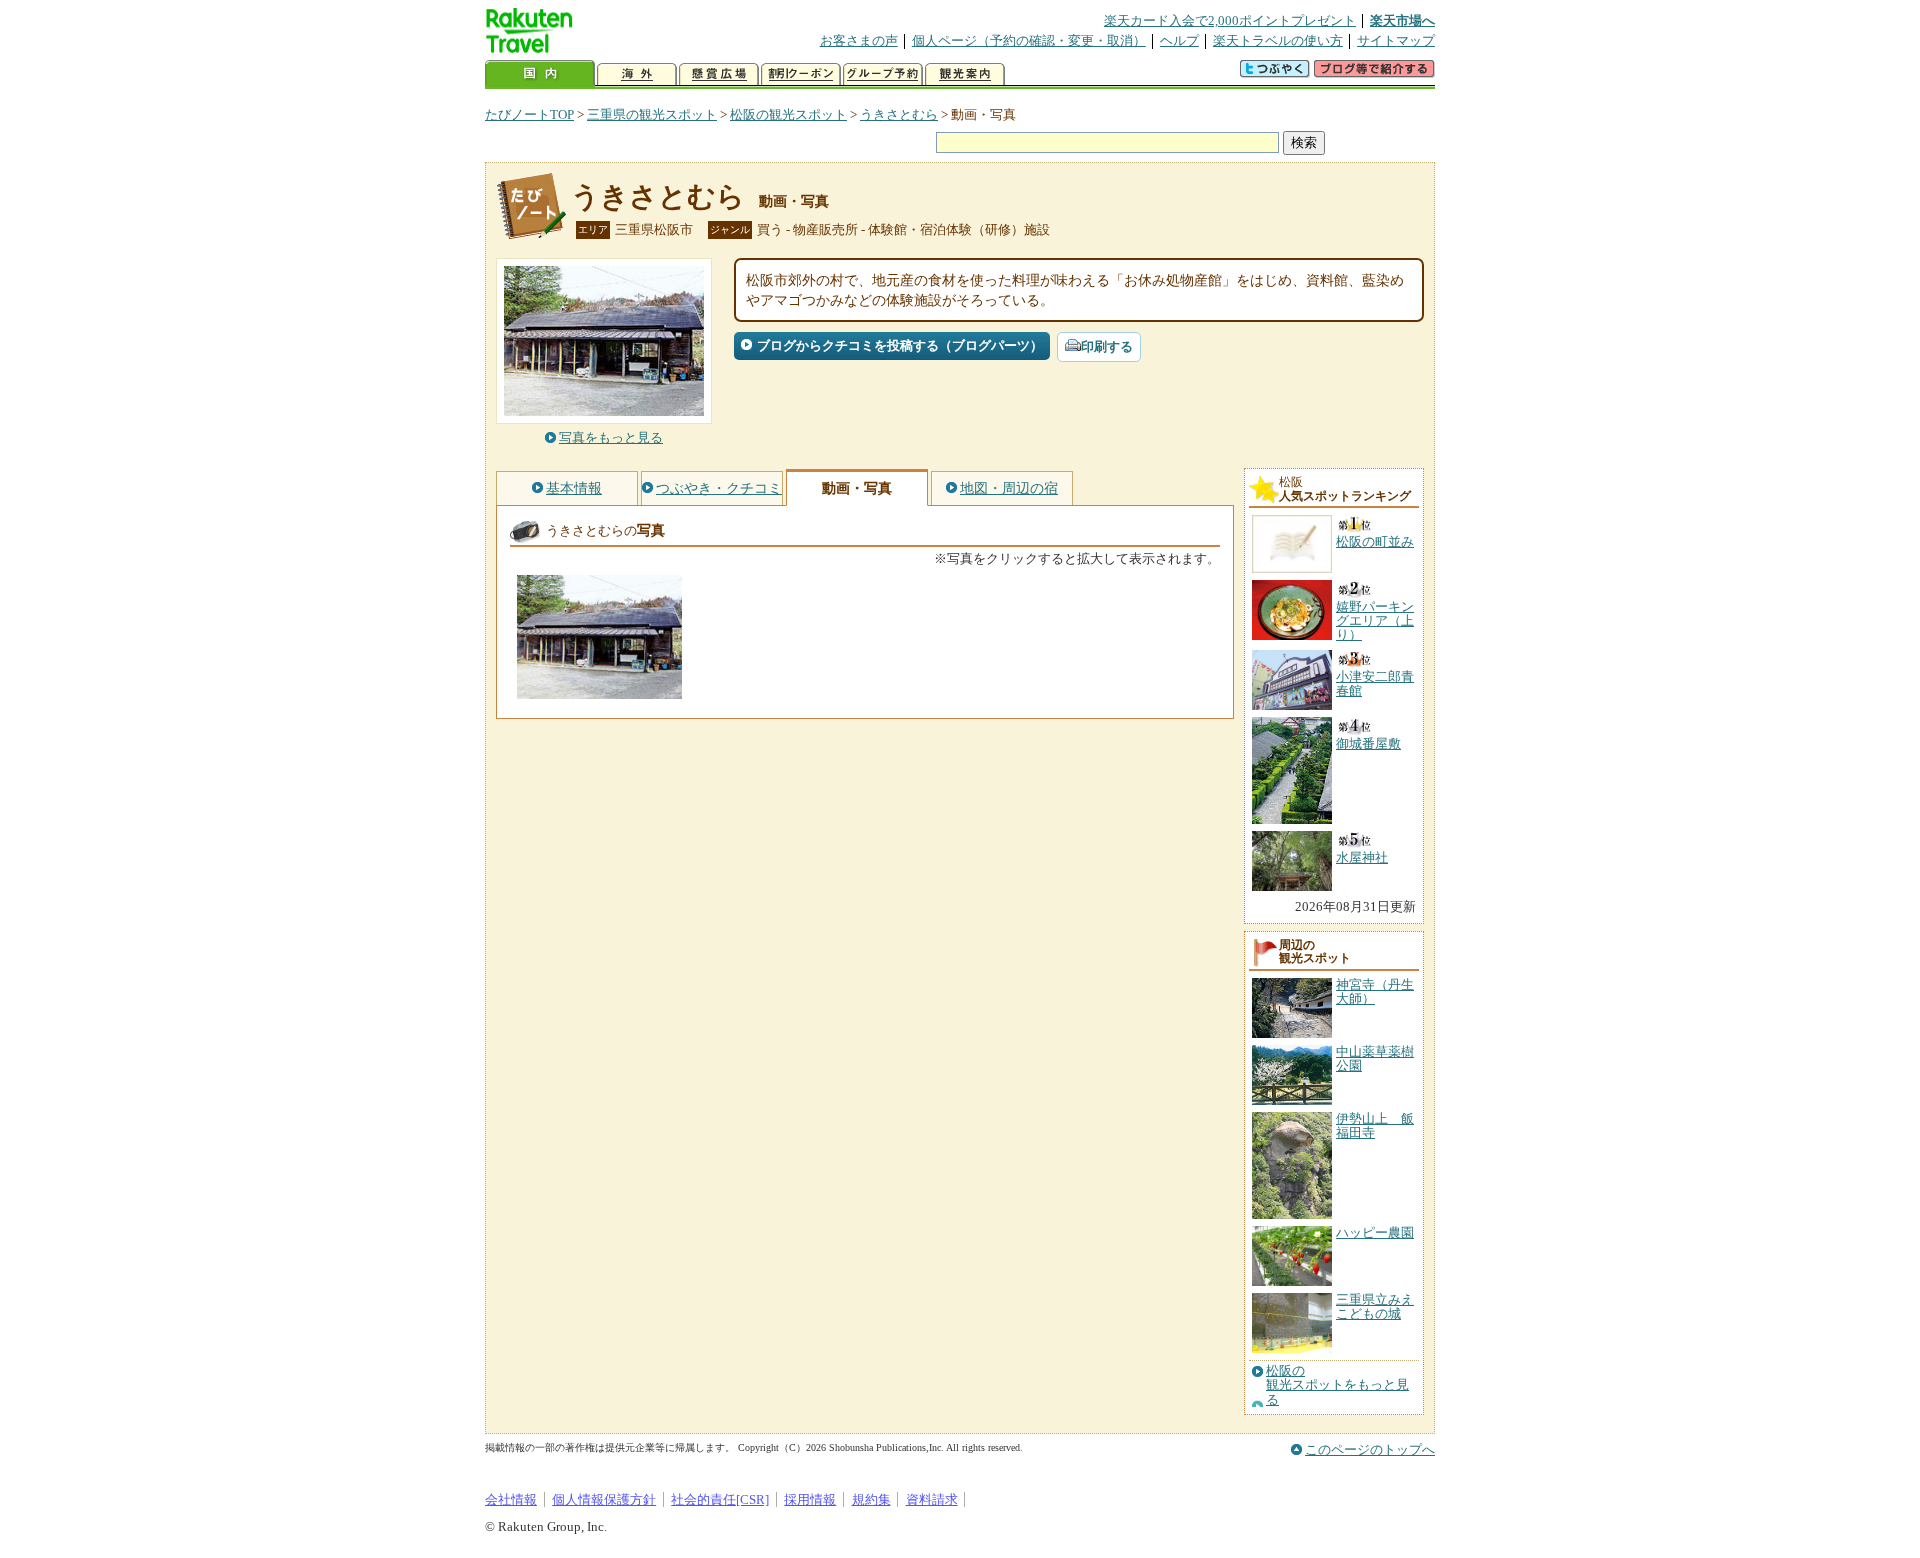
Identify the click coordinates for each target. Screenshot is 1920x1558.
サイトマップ (1396, 40)
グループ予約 (883, 74)
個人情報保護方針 (604, 1499)
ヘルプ (1179, 40)
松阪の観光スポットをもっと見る (1337, 1385)
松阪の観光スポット (788, 114)
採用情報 (810, 1499)
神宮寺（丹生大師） (1375, 991)
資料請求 (932, 1499)
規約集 (871, 1499)
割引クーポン (801, 74)
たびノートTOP (529, 114)
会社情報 (511, 1499)
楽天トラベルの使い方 (1278, 40)
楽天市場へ (1402, 20)
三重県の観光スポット (652, 114)
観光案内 (965, 74)
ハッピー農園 (1375, 1232)
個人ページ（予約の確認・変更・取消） (1029, 40)
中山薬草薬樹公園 (1375, 1058)
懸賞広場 (719, 74)
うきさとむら (899, 114)
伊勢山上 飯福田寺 (1375, 1125)
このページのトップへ (1370, 1449)
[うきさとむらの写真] (599, 689)
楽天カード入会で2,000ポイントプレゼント (1230, 20)
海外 (637, 74)
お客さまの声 (859, 40)
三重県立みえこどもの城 (1375, 1306)
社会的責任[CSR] (720, 1499)
